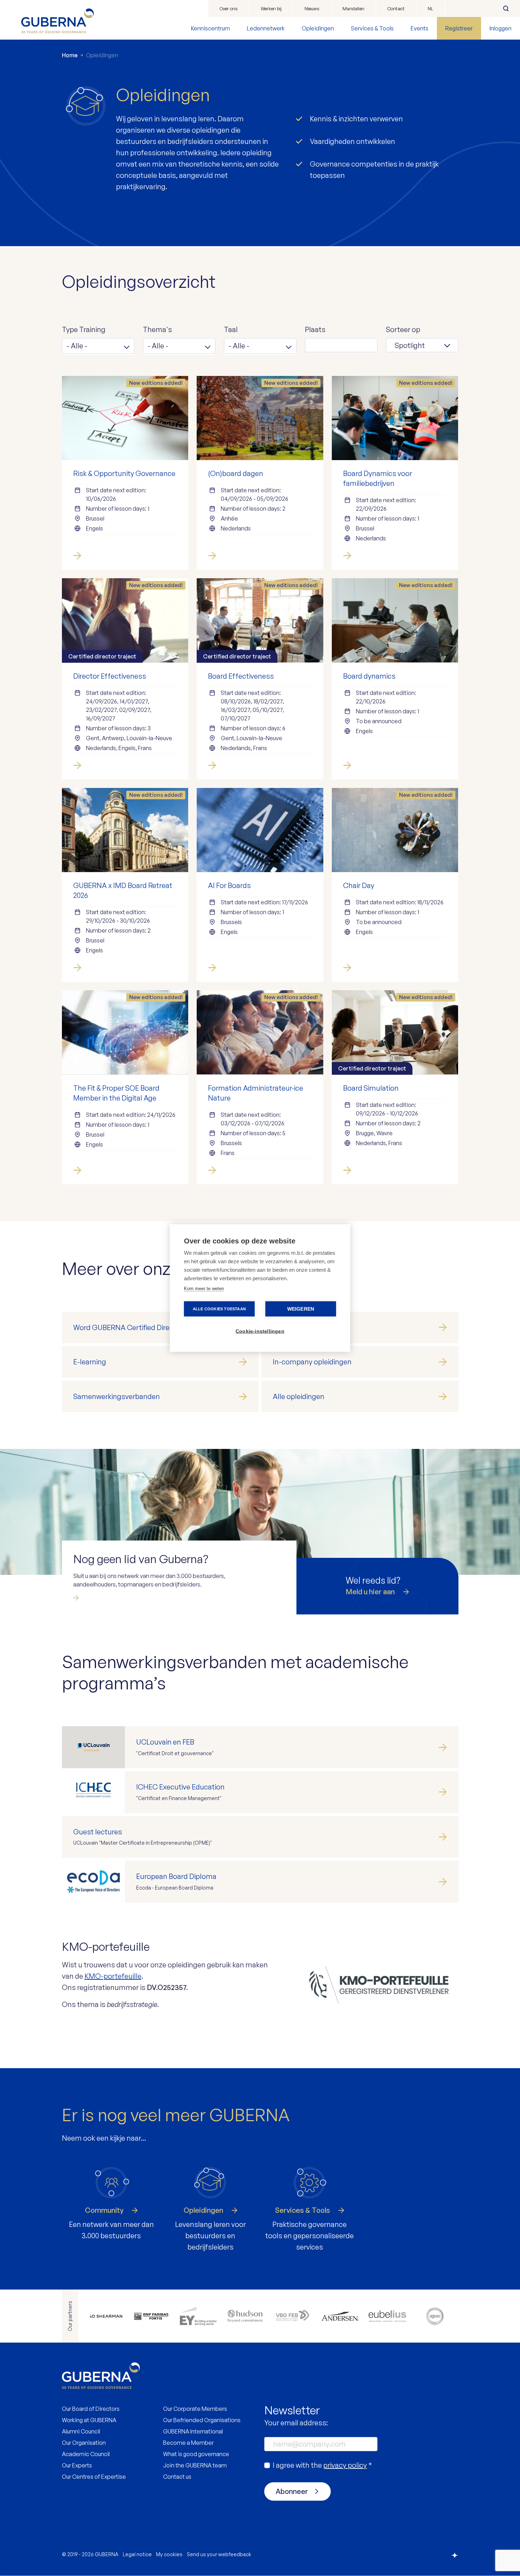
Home (70, 55)
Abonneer (292, 2491)
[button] (98, 346)
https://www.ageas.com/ (435, 2316)
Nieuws (312, 8)
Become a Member (188, 2443)
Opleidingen (318, 28)
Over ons (229, 8)
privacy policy (345, 2465)
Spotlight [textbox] (410, 345)
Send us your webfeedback (219, 2554)
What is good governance (196, 2454)
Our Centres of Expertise (94, 2477)
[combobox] (422, 345)
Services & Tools (372, 28)
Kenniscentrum (210, 28)
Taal (231, 329)
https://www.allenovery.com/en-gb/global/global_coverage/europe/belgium (104, 2316)
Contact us (177, 2477)
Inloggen (501, 28)
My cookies (169, 2554)
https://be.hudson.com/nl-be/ (245, 2316)
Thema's (157, 329)
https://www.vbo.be (293, 2316)
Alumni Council (81, 2431)
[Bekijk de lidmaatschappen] (124, 1598)
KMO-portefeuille (113, 1976)
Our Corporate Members (195, 2409)
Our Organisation (84, 2443)
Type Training (84, 329)
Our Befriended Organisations (202, 2420)
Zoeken (506, 8)
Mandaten (353, 8)
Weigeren (301, 1309)
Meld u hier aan (370, 1592)
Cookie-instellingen (260, 1331)
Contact (396, 8)
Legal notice (137, 2554)
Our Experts (77, 2465)
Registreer (459, 28)
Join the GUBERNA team (195, 2465)
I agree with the (322, 2465)
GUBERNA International (193, 2431)
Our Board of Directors (91, 2409)
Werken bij (271, 8)
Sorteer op (403, 329)
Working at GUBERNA (89, 2420)
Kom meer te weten (204, 1289)
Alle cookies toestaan (219, 1309)
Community (104, 2210)
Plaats (315, 329)
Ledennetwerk (266, 28)
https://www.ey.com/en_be (198, 2316)
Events (420, 28)
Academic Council (86, 2454)
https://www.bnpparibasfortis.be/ (151, 2316)
